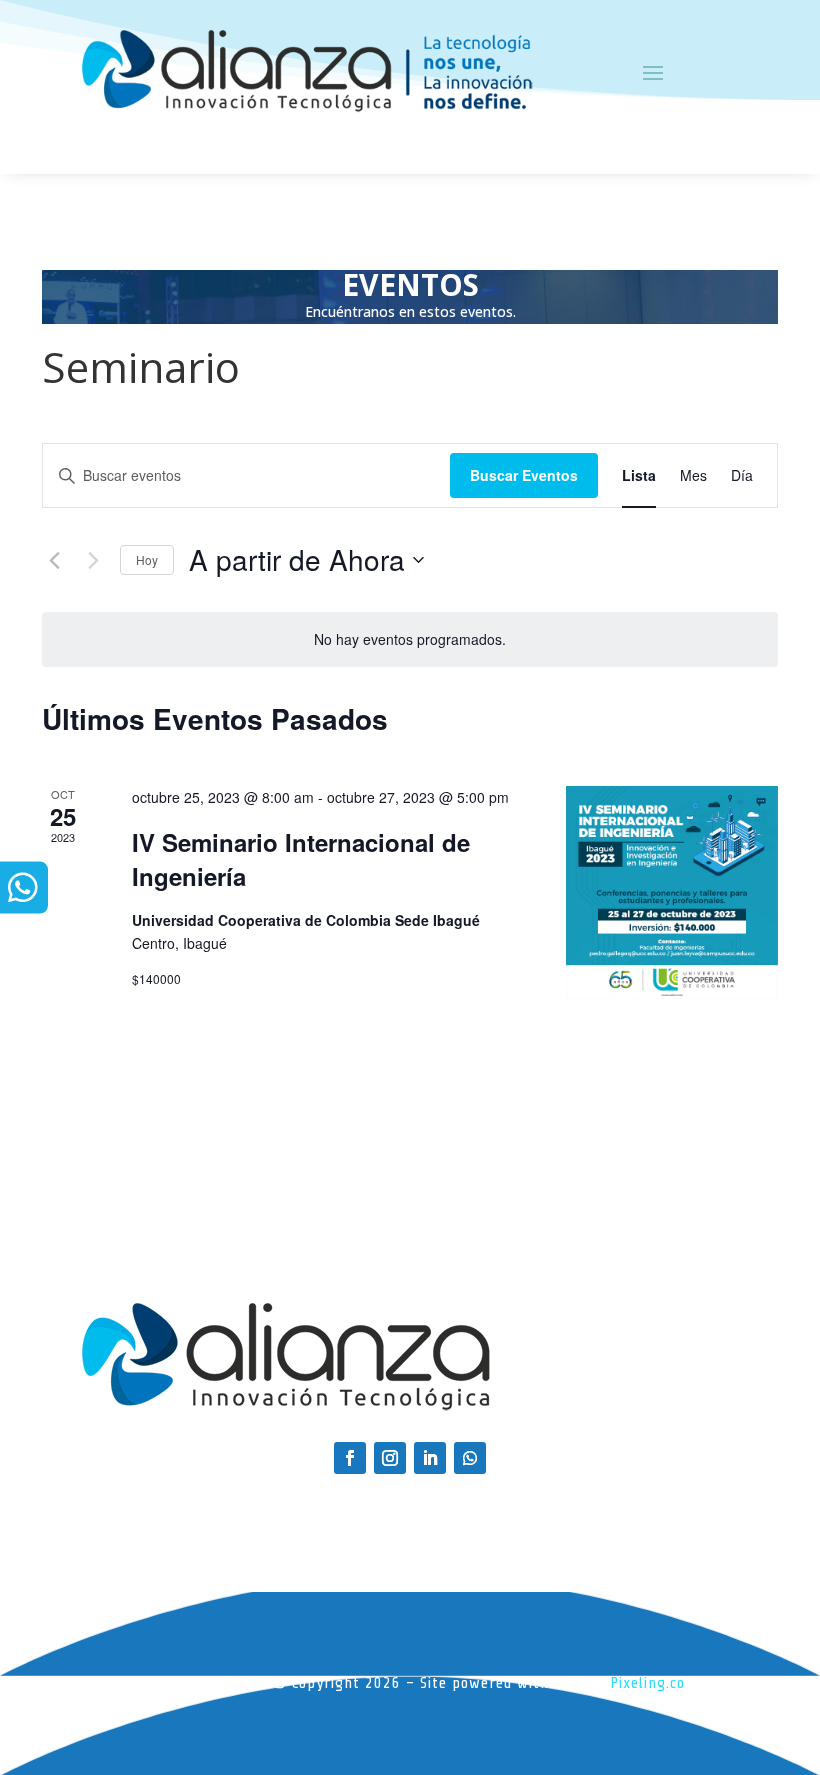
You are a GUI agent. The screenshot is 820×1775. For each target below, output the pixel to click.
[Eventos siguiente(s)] (93, 560)
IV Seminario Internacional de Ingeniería (301, 859)
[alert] (410, 639)
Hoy (147, 559)
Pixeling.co (647, 1683)
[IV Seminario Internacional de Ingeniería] (672, 892)
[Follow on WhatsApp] (470, 1458)
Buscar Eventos (524, 475)
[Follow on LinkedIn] (430, 1458)
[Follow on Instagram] (390, 1458)
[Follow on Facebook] (350, 1458)
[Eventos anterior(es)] (54, 560)
